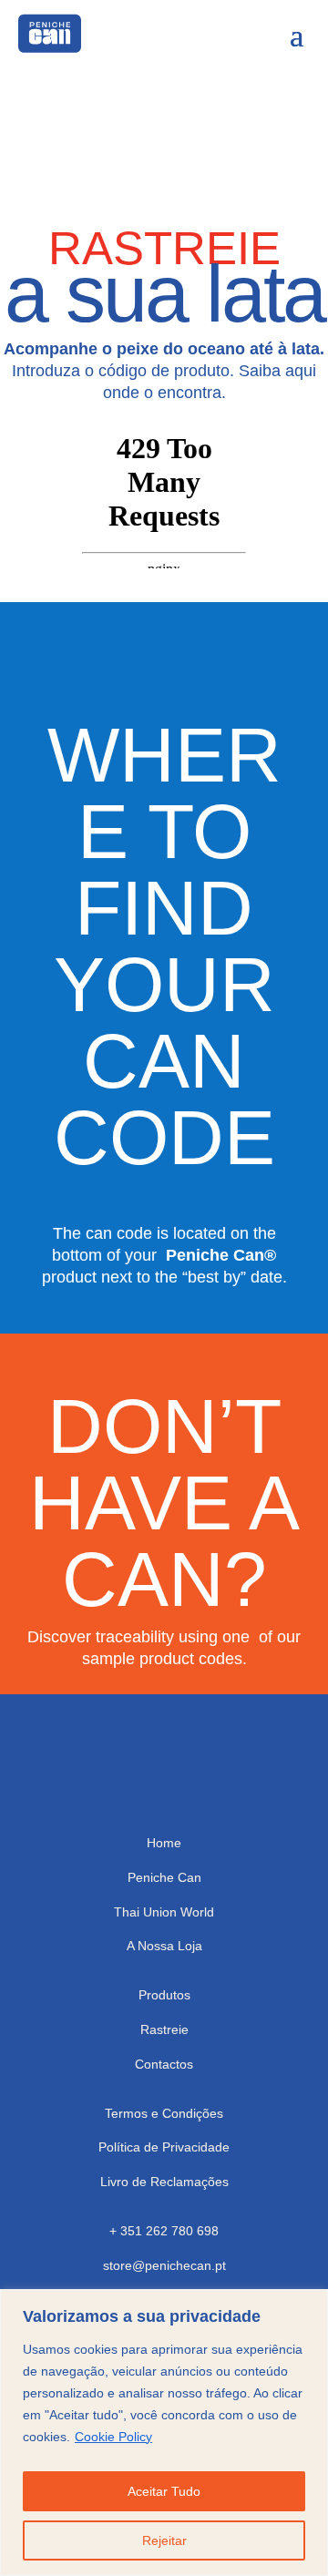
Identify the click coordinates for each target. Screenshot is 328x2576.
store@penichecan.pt (164, 2265)
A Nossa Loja (164, 1946)
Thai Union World (164, 1912)
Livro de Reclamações (164, 2182)
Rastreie (164, 2029)
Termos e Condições (164, 2113)
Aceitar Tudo (164, 2491)
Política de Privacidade (164, 2147)
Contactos (164, 2064)
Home (164, 1843)
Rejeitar (164, 2540)
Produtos (164, 1995)
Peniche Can (164, 1877)
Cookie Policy (113, 2437)
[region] (164, 2433)
